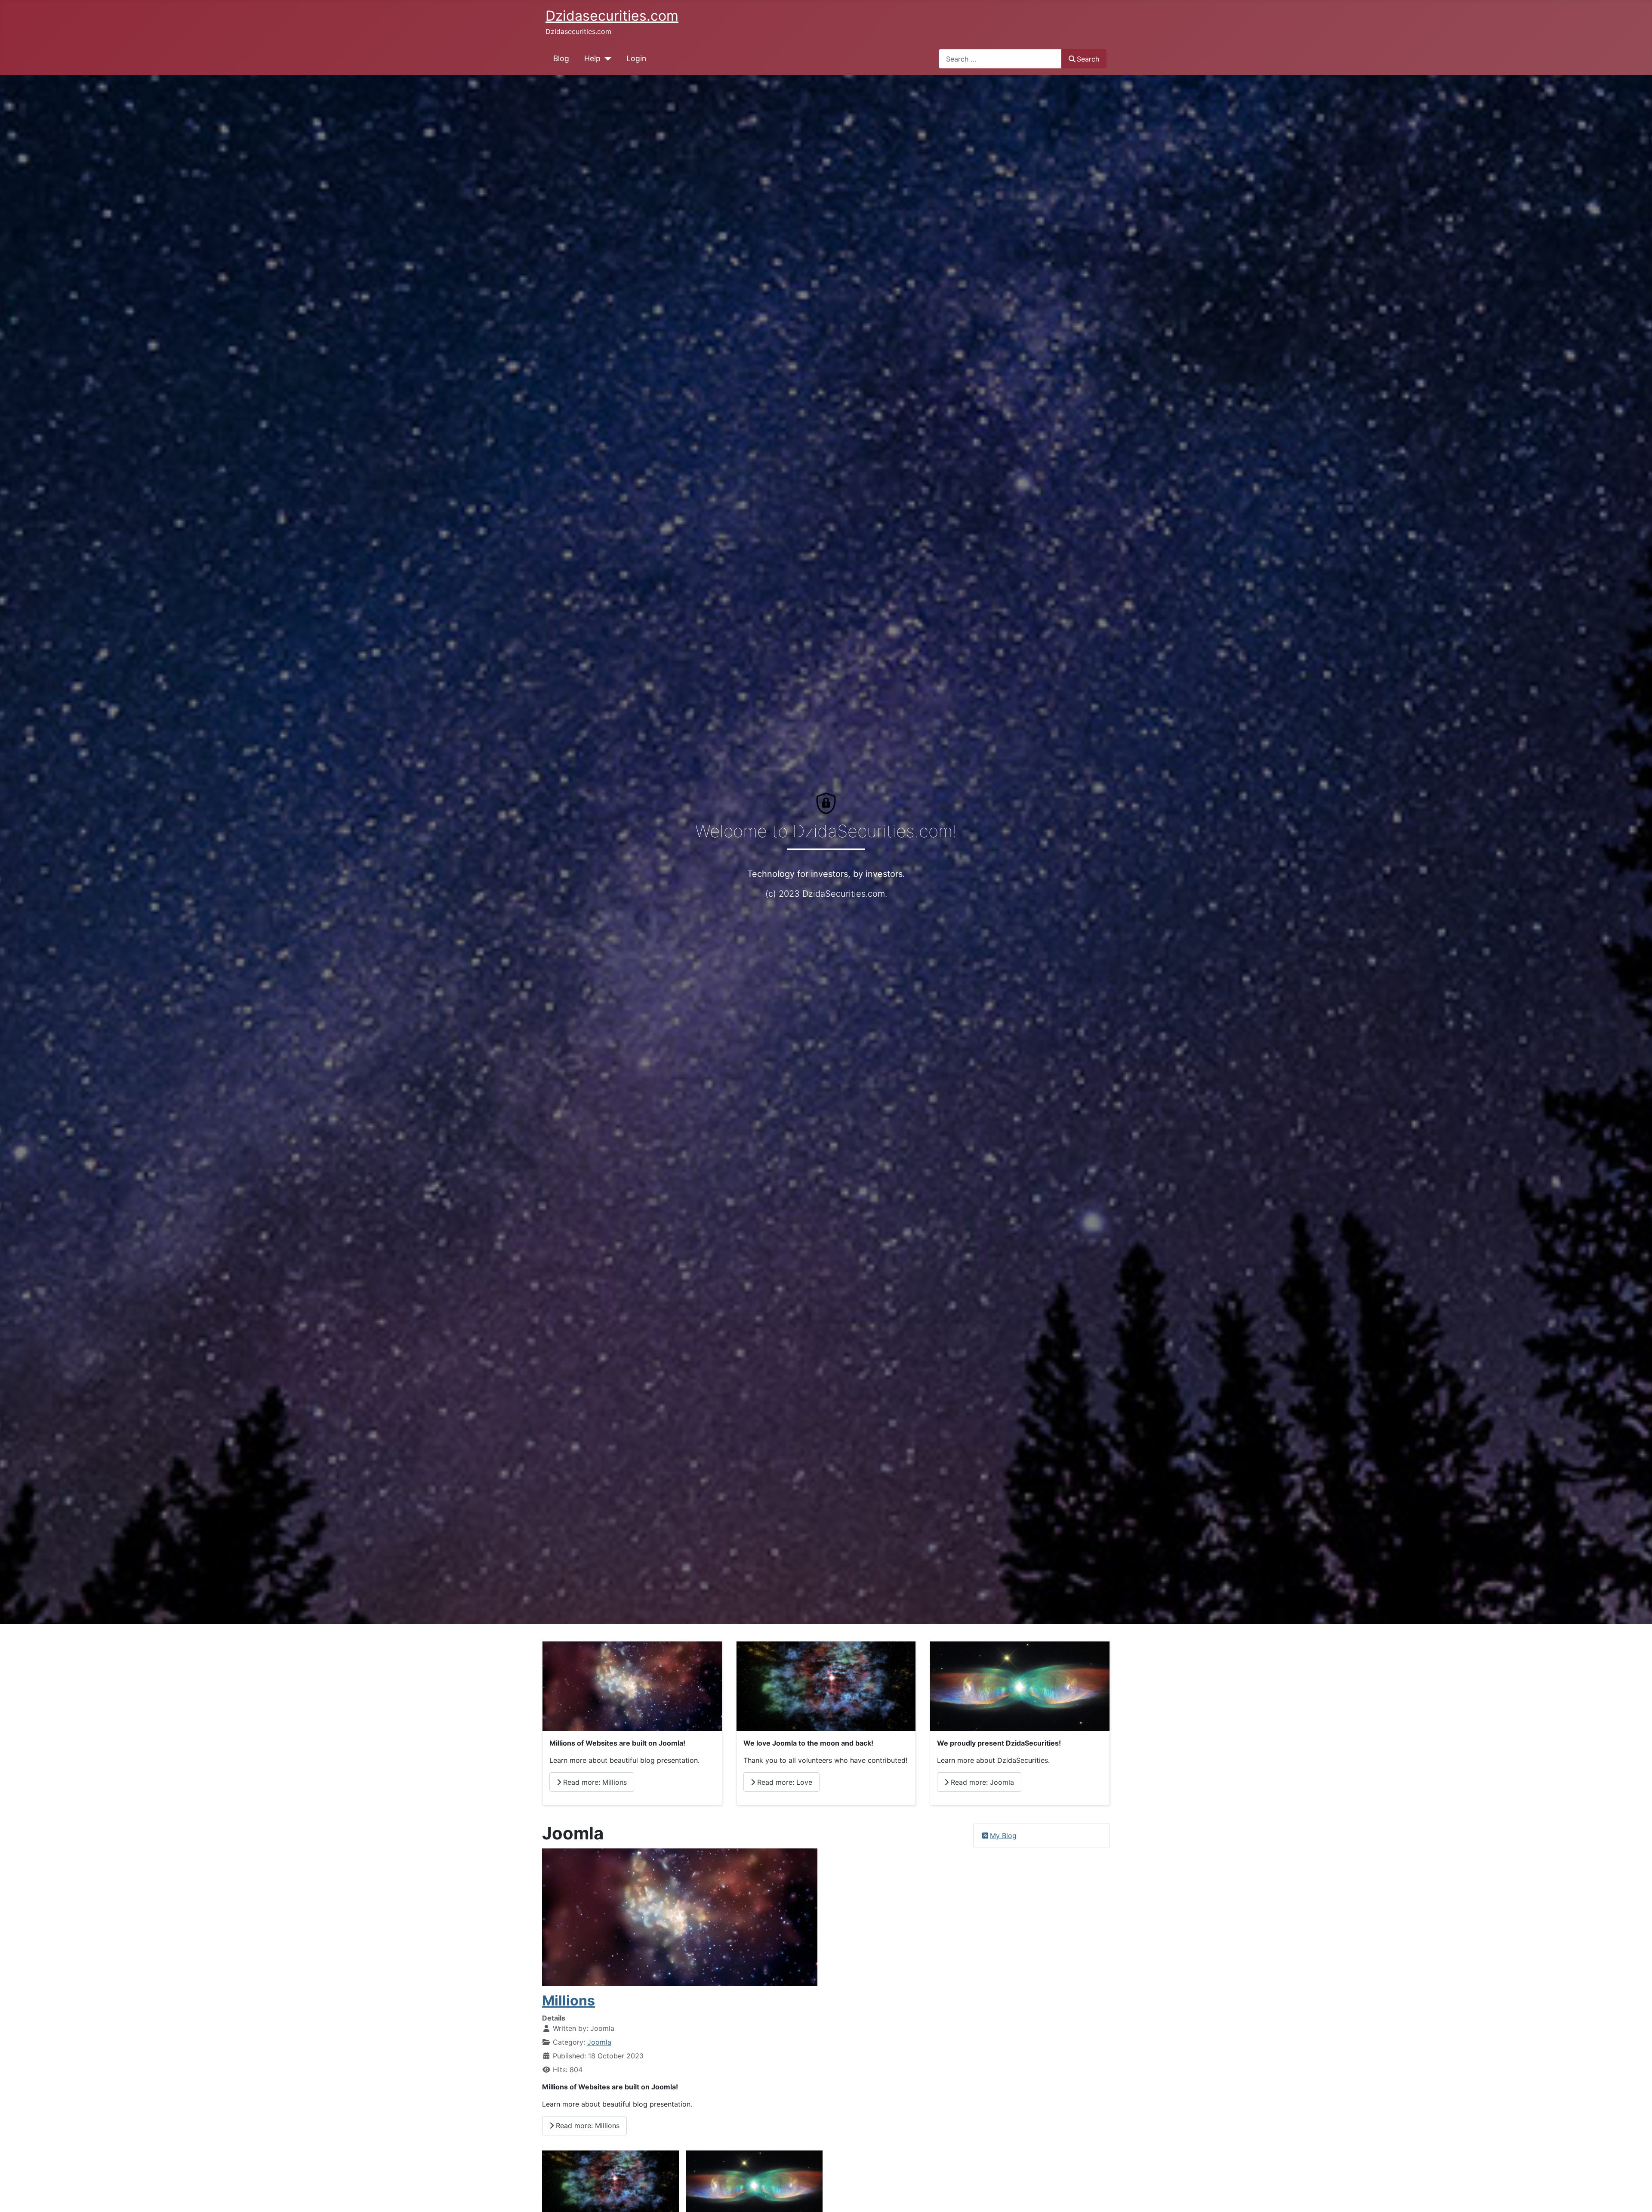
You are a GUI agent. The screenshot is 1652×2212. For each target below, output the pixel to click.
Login (636, 58)
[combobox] (1000, 59)
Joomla (599, 2042)
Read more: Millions (594, 1782)
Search (1088, 59)
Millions (569, 2001)
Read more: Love (784, 1782)
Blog (561, 58)
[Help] (606, 59)
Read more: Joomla (981, 1782)
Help (592, 58)
